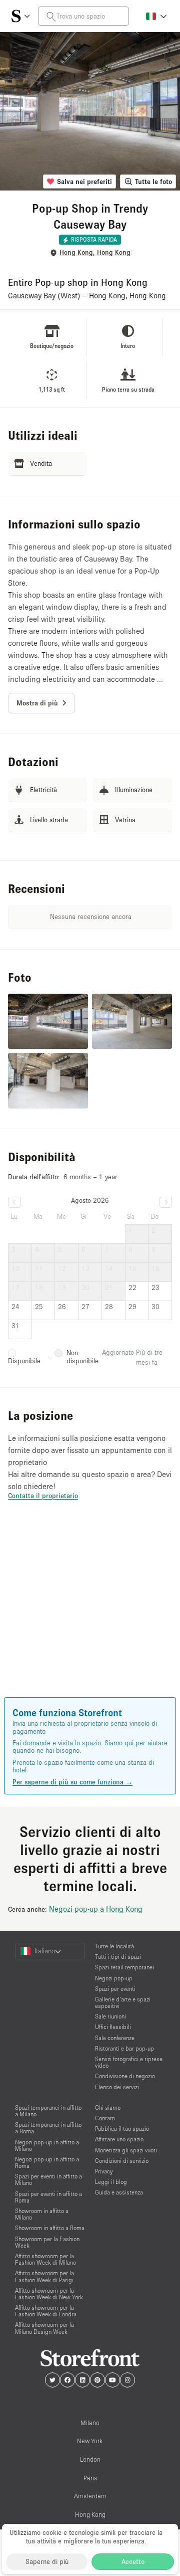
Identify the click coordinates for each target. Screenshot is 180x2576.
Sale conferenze (115, 2038)
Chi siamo (108, 2107)
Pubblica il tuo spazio (122, 2129)
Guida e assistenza (119, 2192)
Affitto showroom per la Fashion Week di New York (49, 2294)
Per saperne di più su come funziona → (72, 1782)
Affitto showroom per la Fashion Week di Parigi (44, 2276)
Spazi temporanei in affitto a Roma (48, 2128)
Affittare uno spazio (119, 2139)
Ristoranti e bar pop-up (124, 2048)
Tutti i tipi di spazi (118, 1957)
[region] (90, 1613)
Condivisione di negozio (125, 2076)
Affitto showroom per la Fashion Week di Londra (46, 2311)
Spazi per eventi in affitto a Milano (48, 2179)
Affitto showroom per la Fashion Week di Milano (45, 2259)
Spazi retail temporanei (124, 1967)
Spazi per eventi (115, 1989)
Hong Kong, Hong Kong (95, 252)
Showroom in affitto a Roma (50, 2228)
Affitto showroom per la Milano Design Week (44, 2328)
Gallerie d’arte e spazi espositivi (123, 2002)
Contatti (105, 2118)
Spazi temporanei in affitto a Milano (48, 2111)
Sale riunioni (110, 2016)
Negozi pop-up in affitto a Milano (47, 2145)
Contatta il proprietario (43, 1496)
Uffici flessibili (113, 2027)
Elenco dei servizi (117, 2087)
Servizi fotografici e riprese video (129, 2062)
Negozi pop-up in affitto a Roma (47, 2162)
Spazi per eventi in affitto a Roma (48, 2197)
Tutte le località (114, 1946)
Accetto (133, 2561)
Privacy (104, 2171)
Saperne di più (47, 2561)
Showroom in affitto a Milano (42, 2214)
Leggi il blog (111, 2182)
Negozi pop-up (114, 1978)
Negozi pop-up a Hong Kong (96, 1909)
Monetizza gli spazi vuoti (126, 2150)
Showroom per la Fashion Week (47, 2242)
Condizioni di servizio (122, 2161)
